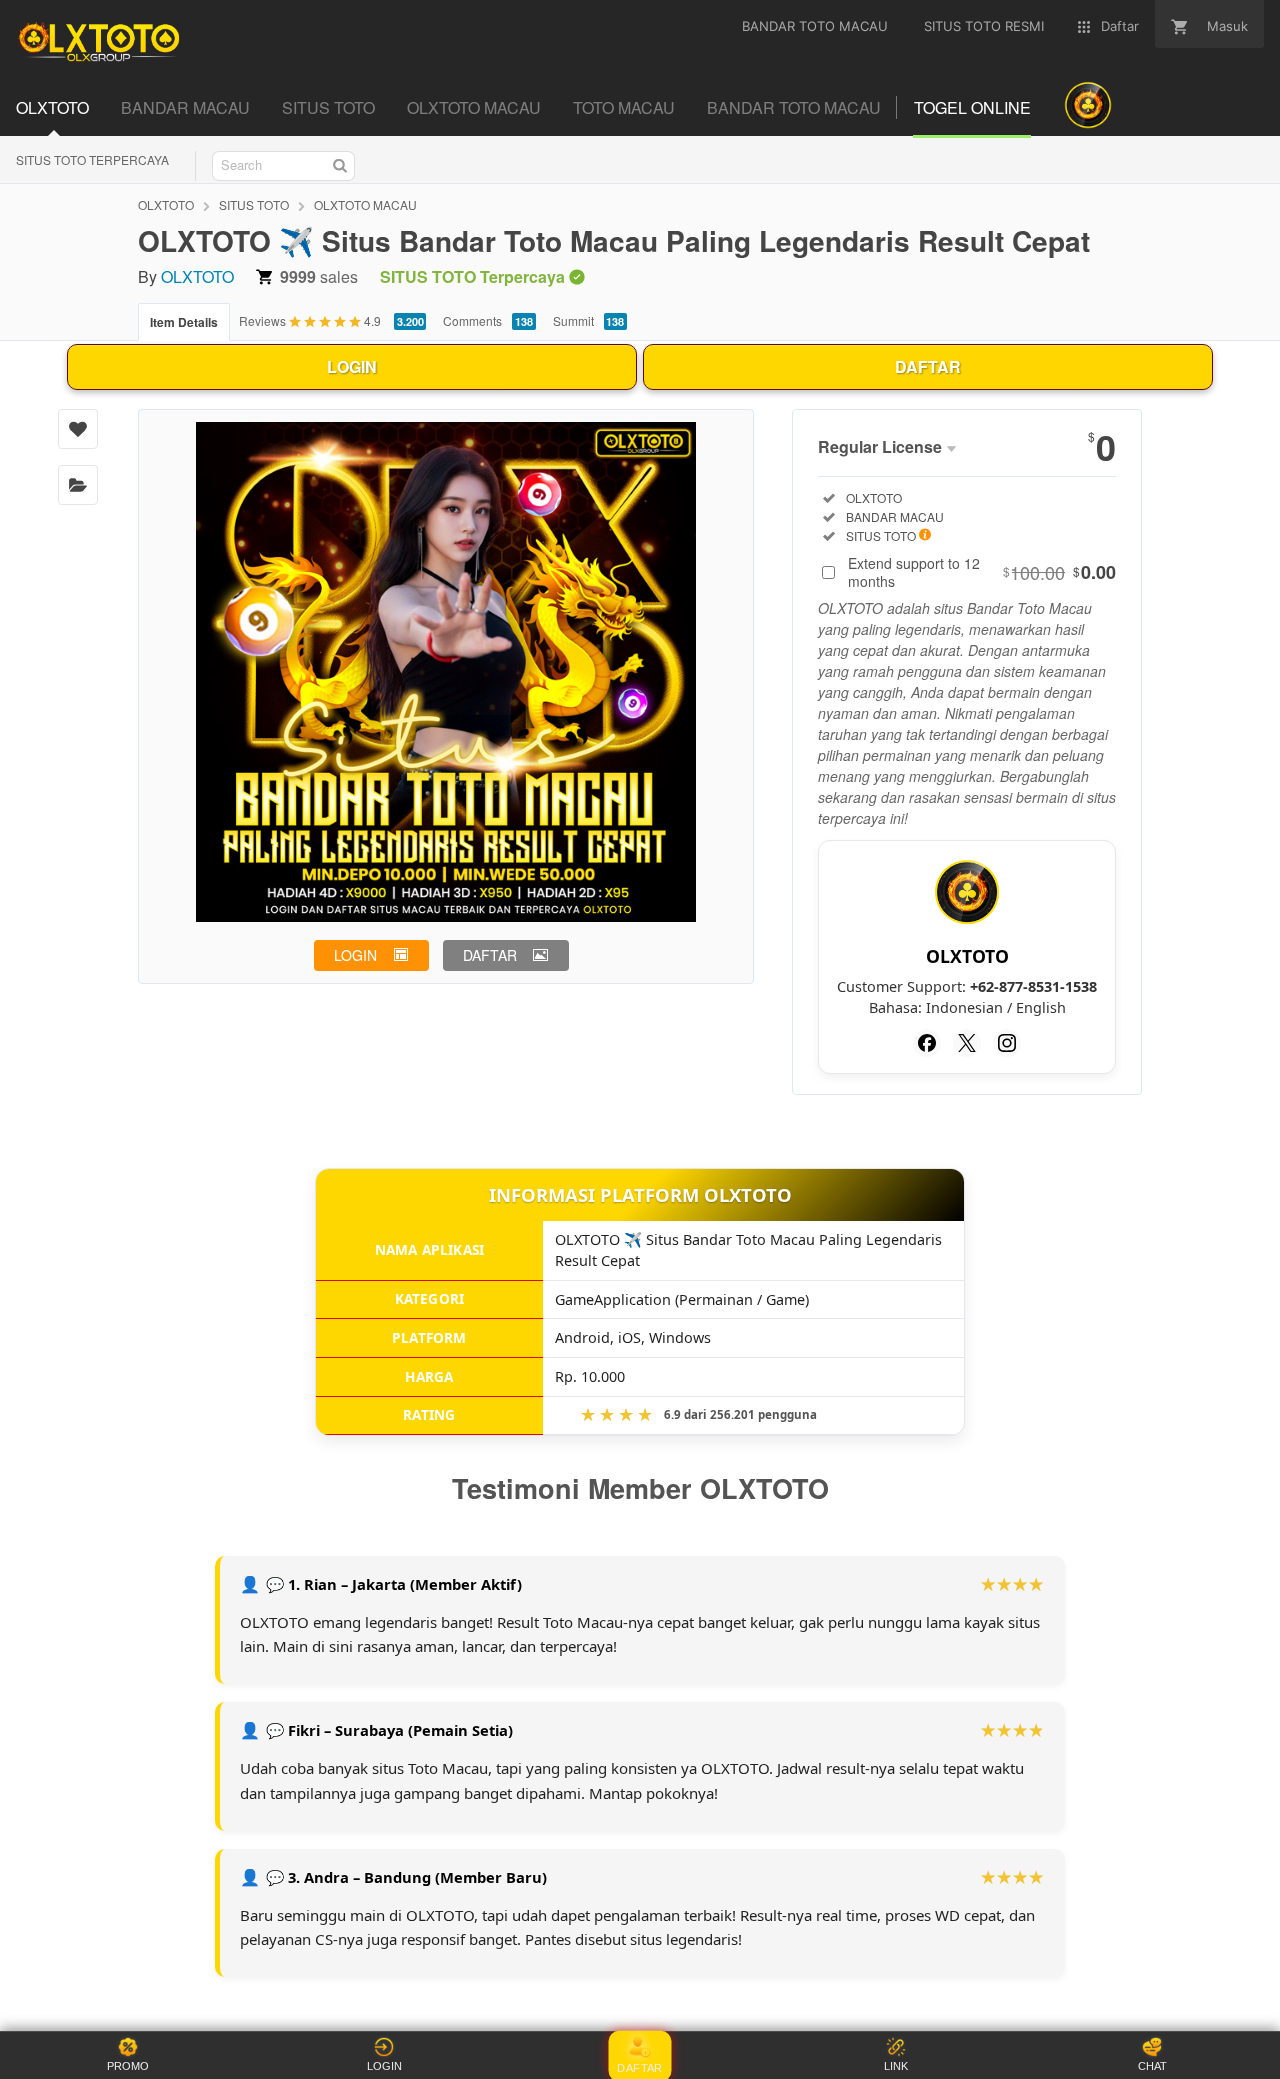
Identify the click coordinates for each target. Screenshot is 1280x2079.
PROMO (128, 2066)
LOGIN (352, 366)
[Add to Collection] (78, 485)
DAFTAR (928, 366)
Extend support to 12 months (982, 572)
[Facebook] (927, 1043)
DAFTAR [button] (490, 955)
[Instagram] (1007, 1043)
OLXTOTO (166, 204)
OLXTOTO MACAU (365, 204)
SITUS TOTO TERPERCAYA (92, 159)
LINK (896, 2066)
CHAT (1152, 2066)
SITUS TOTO (254, 204)
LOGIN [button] (355, 955)
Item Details (184, 322)
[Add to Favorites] (78, 429)
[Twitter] (967, 1043)
